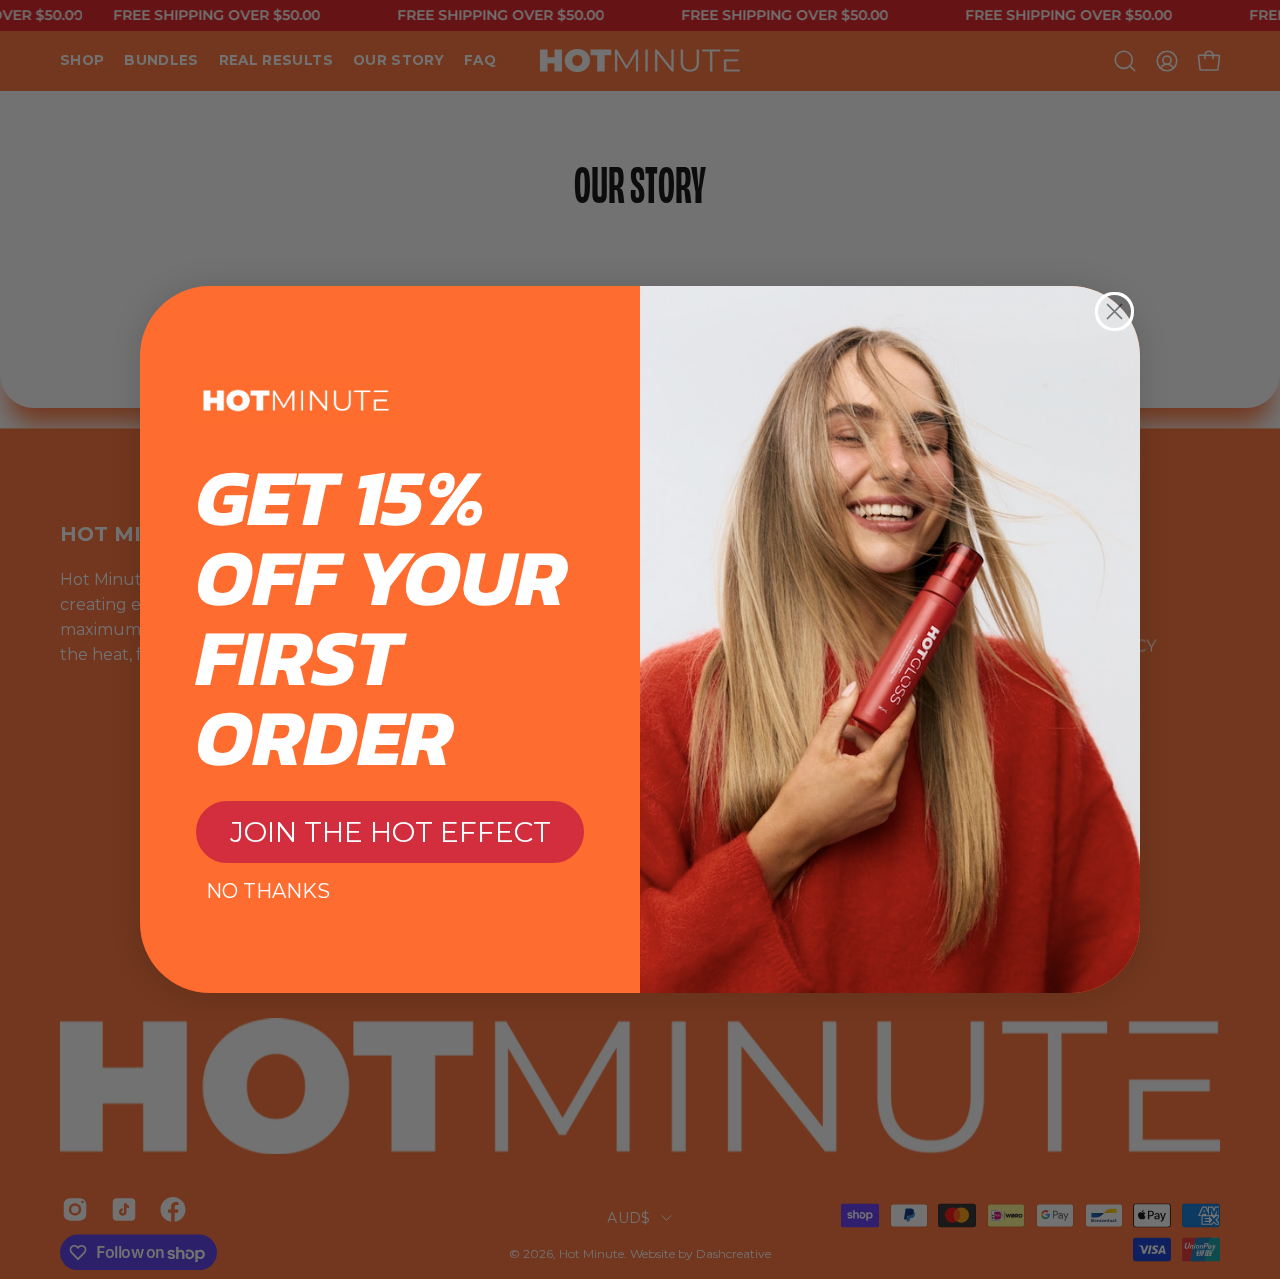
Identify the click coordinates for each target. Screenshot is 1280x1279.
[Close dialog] (1114, 311)
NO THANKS (268, 891)
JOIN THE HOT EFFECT (390, 832)
